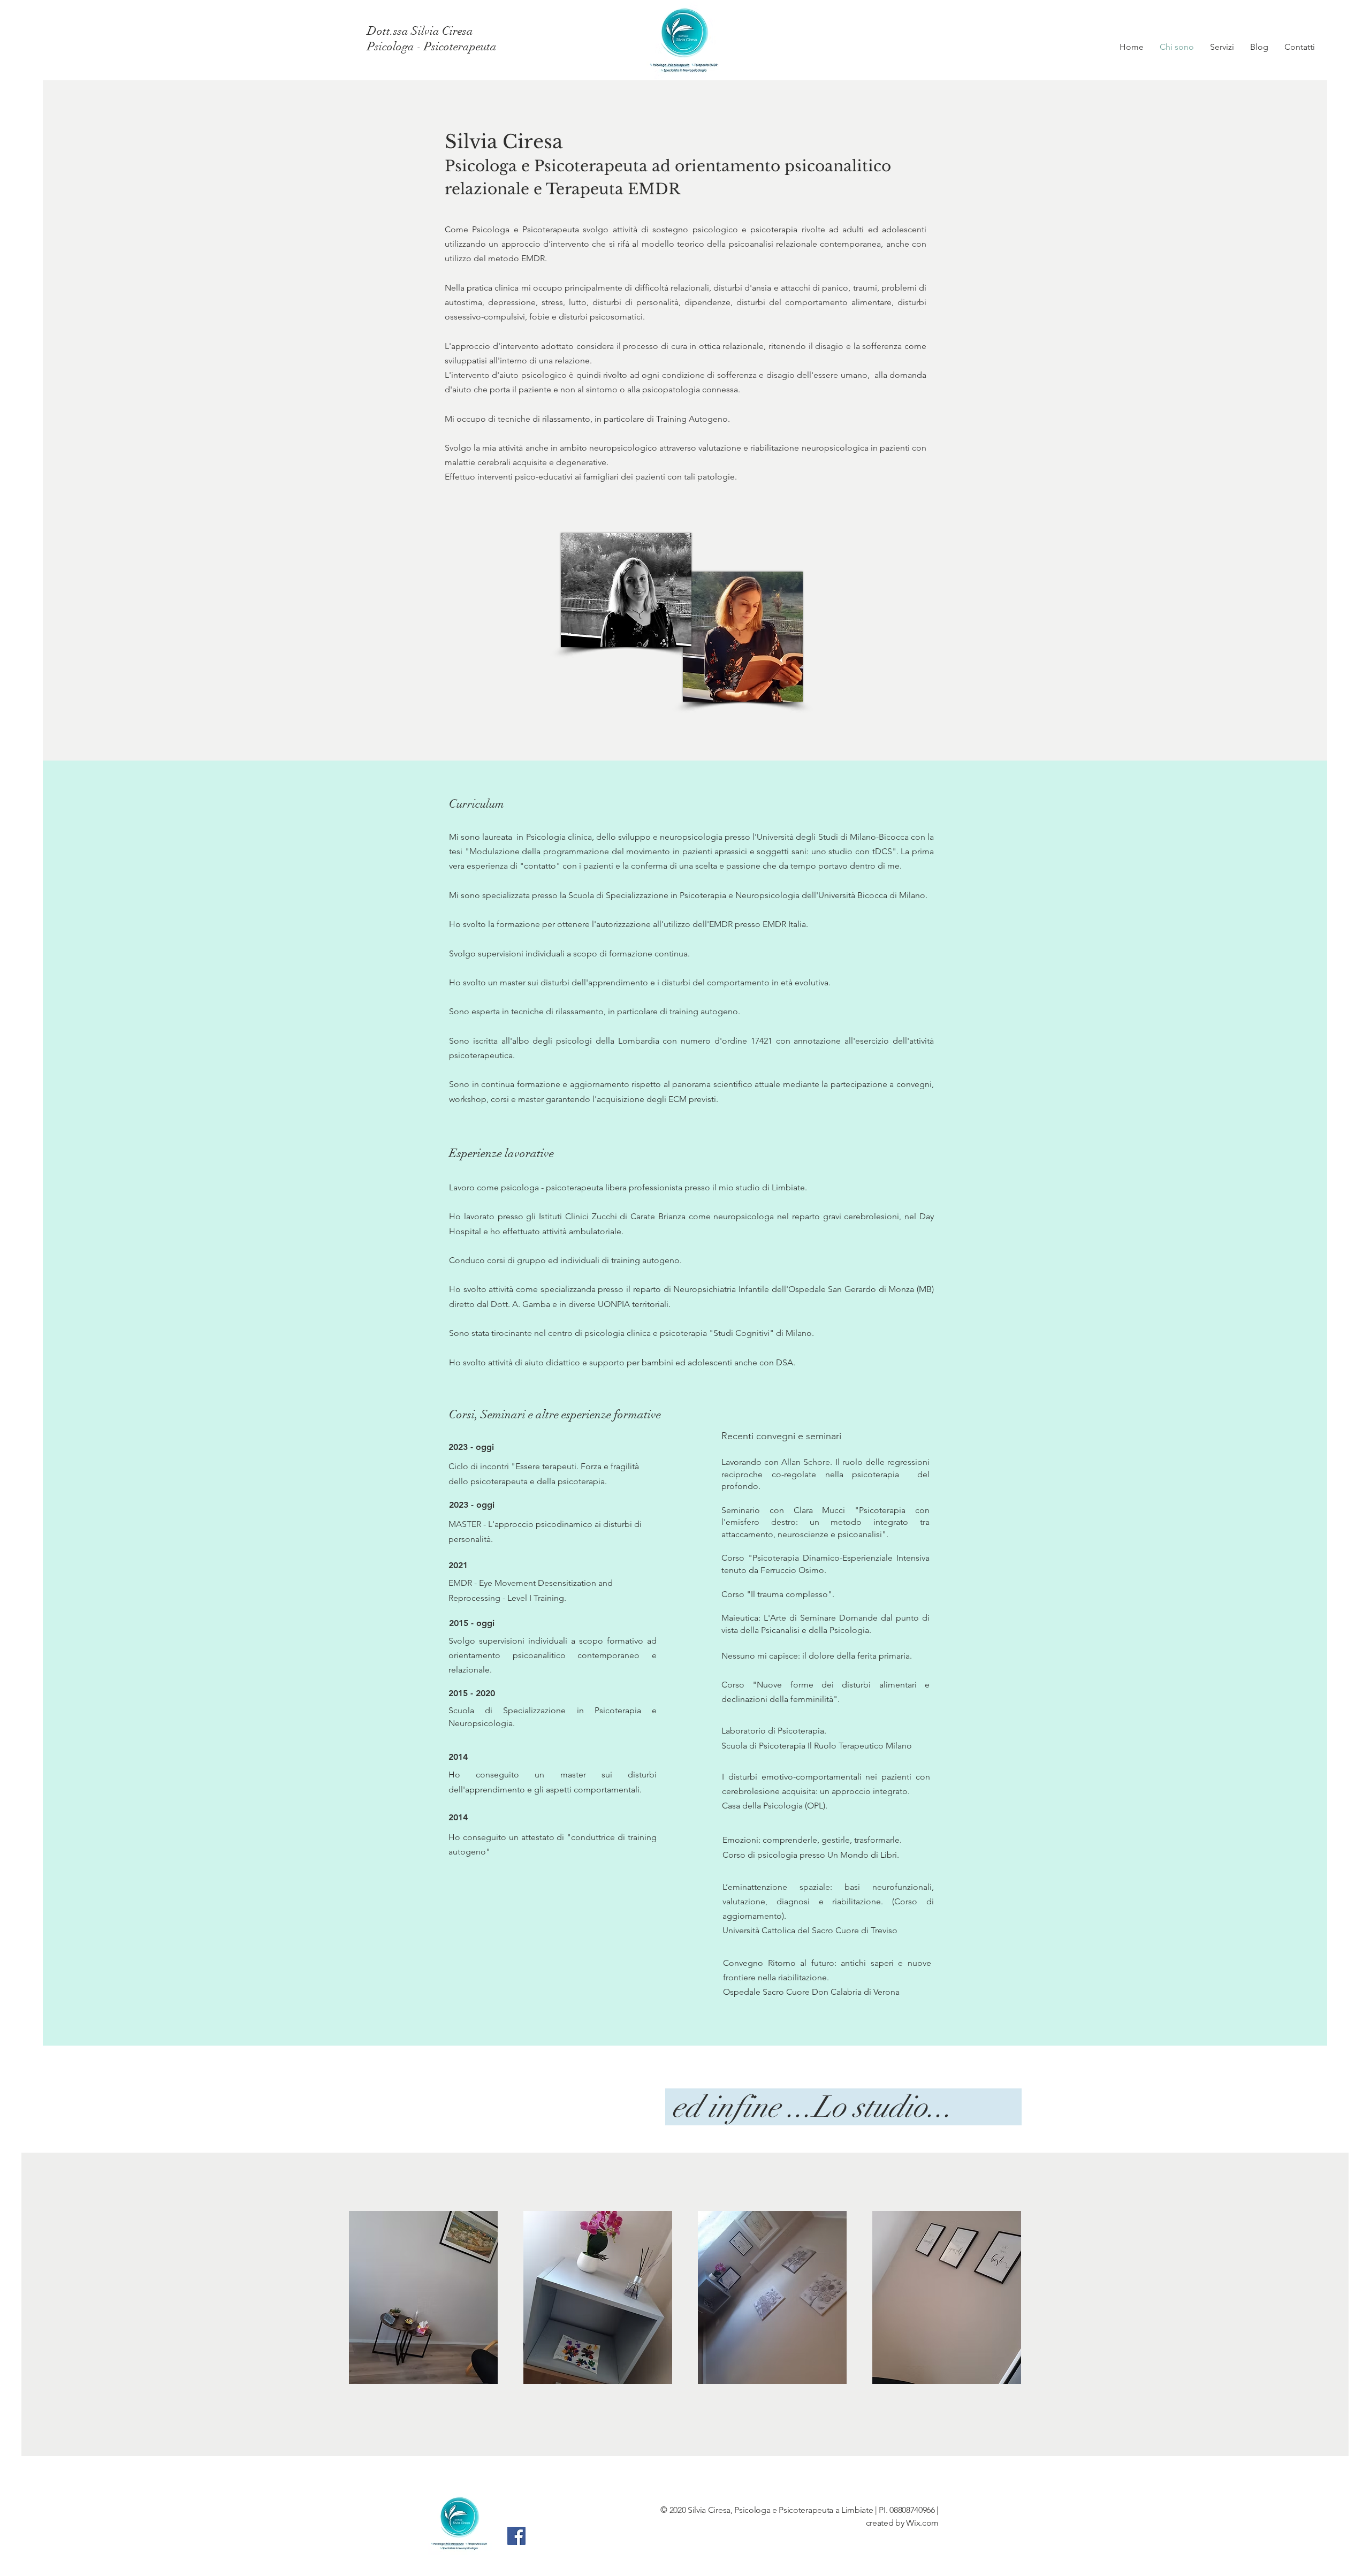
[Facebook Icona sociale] (516, 2536)
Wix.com (922, 2523)
